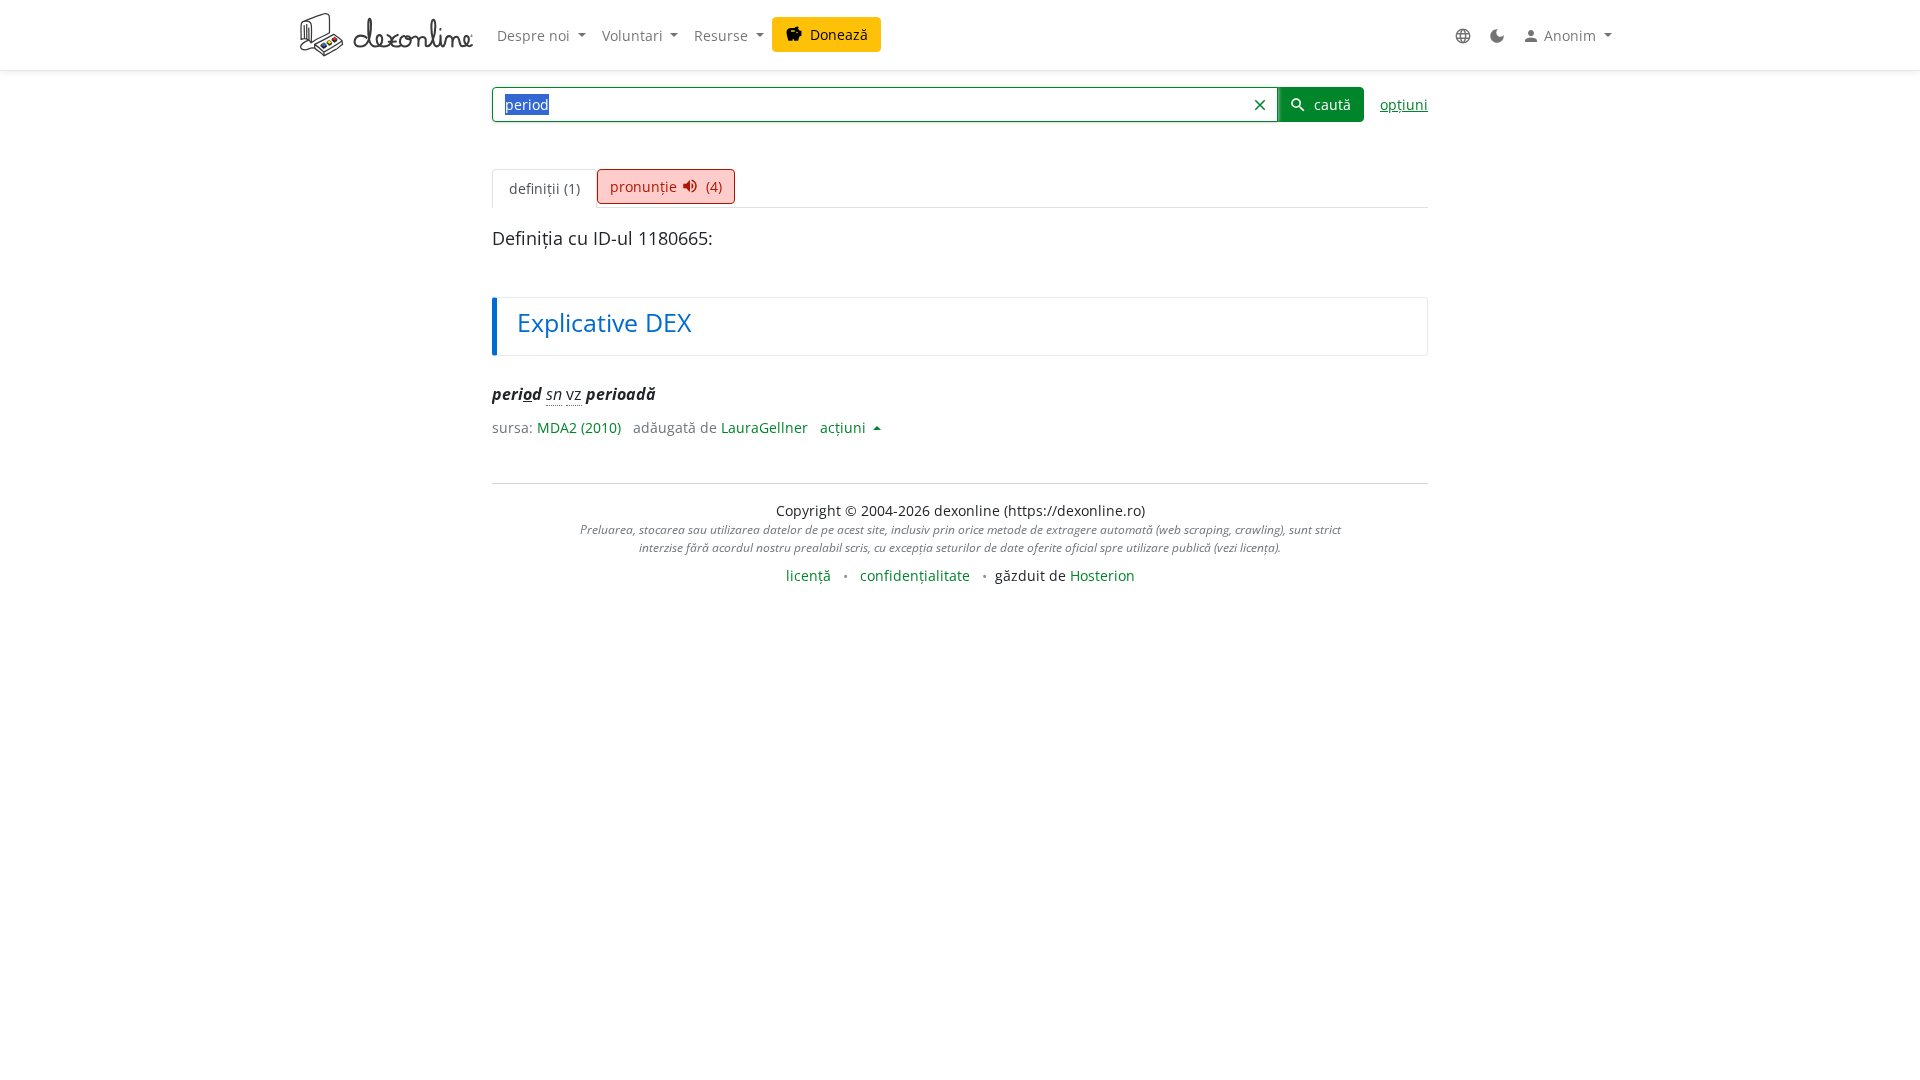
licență (808, 575)
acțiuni (845, 427)
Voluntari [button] (634, 35)
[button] (1463, 35)
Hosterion (1102, 575)
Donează (826, 34)
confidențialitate (915, 575)
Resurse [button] (723, 35)
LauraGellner (764, 427)
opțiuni (1404, 104)
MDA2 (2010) (579, 427)
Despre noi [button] (535, 35)
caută (1320, 104)
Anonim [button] (1561, 36)
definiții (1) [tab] (544, 188)
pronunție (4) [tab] (666, 186)
